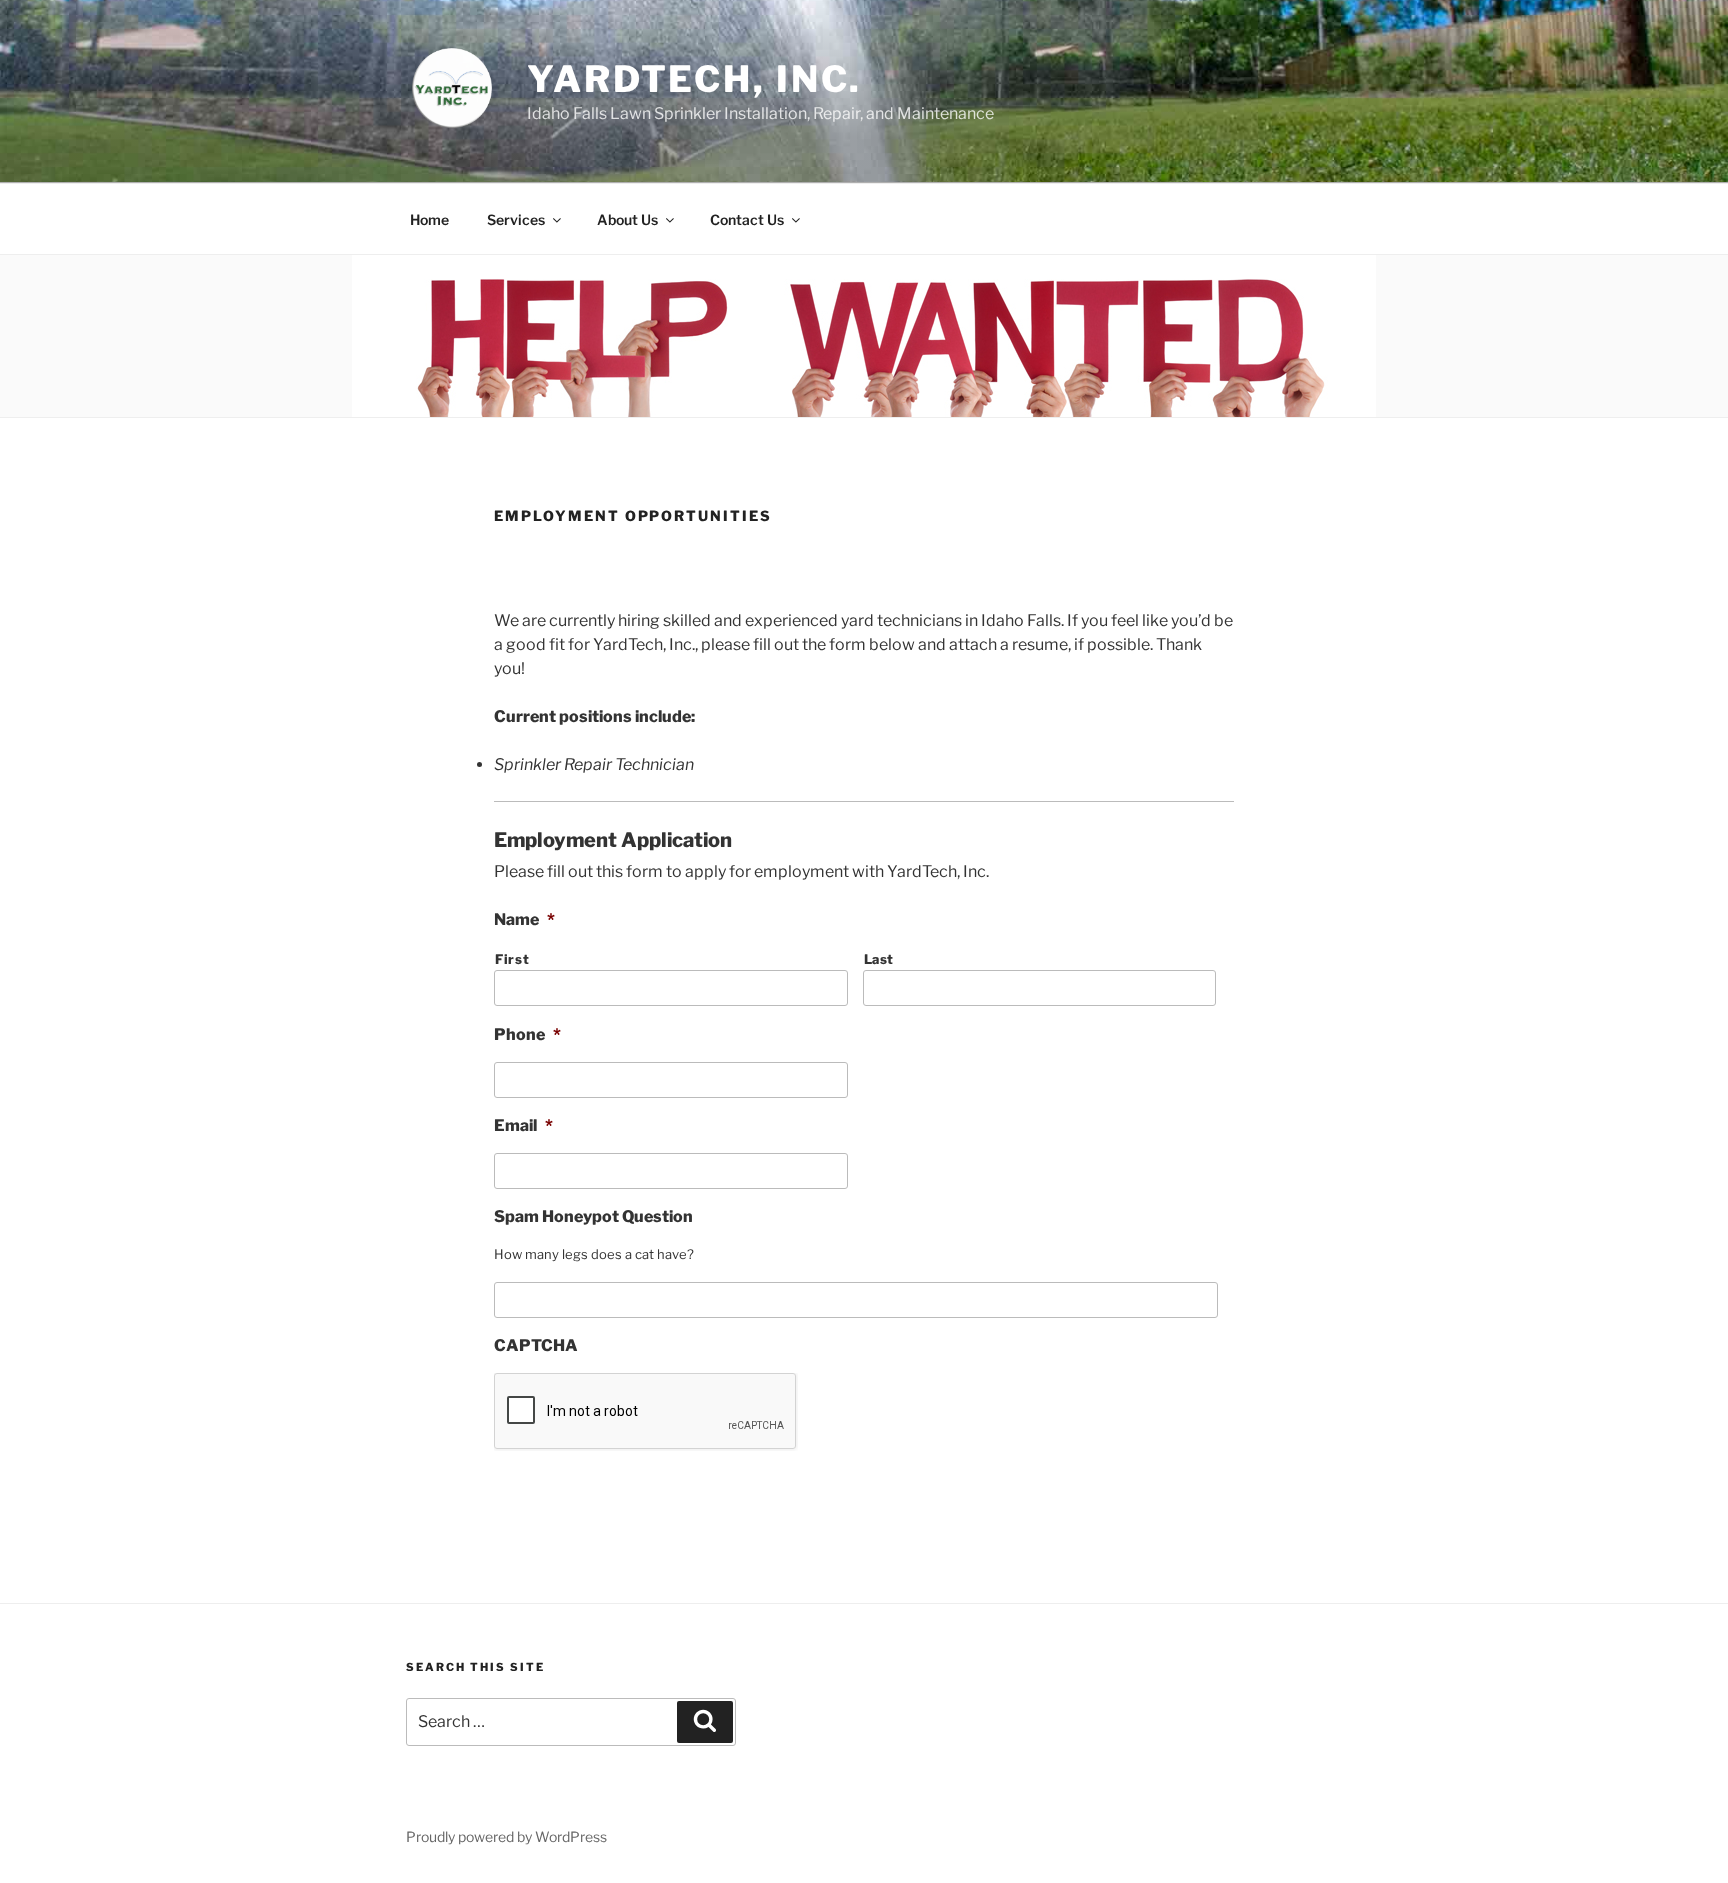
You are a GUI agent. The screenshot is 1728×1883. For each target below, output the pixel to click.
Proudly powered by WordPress (506, 1836)
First (512, 959)
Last (879, 959)
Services (516, 219)
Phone (527, 1034)
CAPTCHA (536, 1345)
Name (524, 919)
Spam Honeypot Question (593, 1216)
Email (523, 1125)
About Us (627, 219)
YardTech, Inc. (694, 79)
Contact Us (747, 219)
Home (429, 219)
